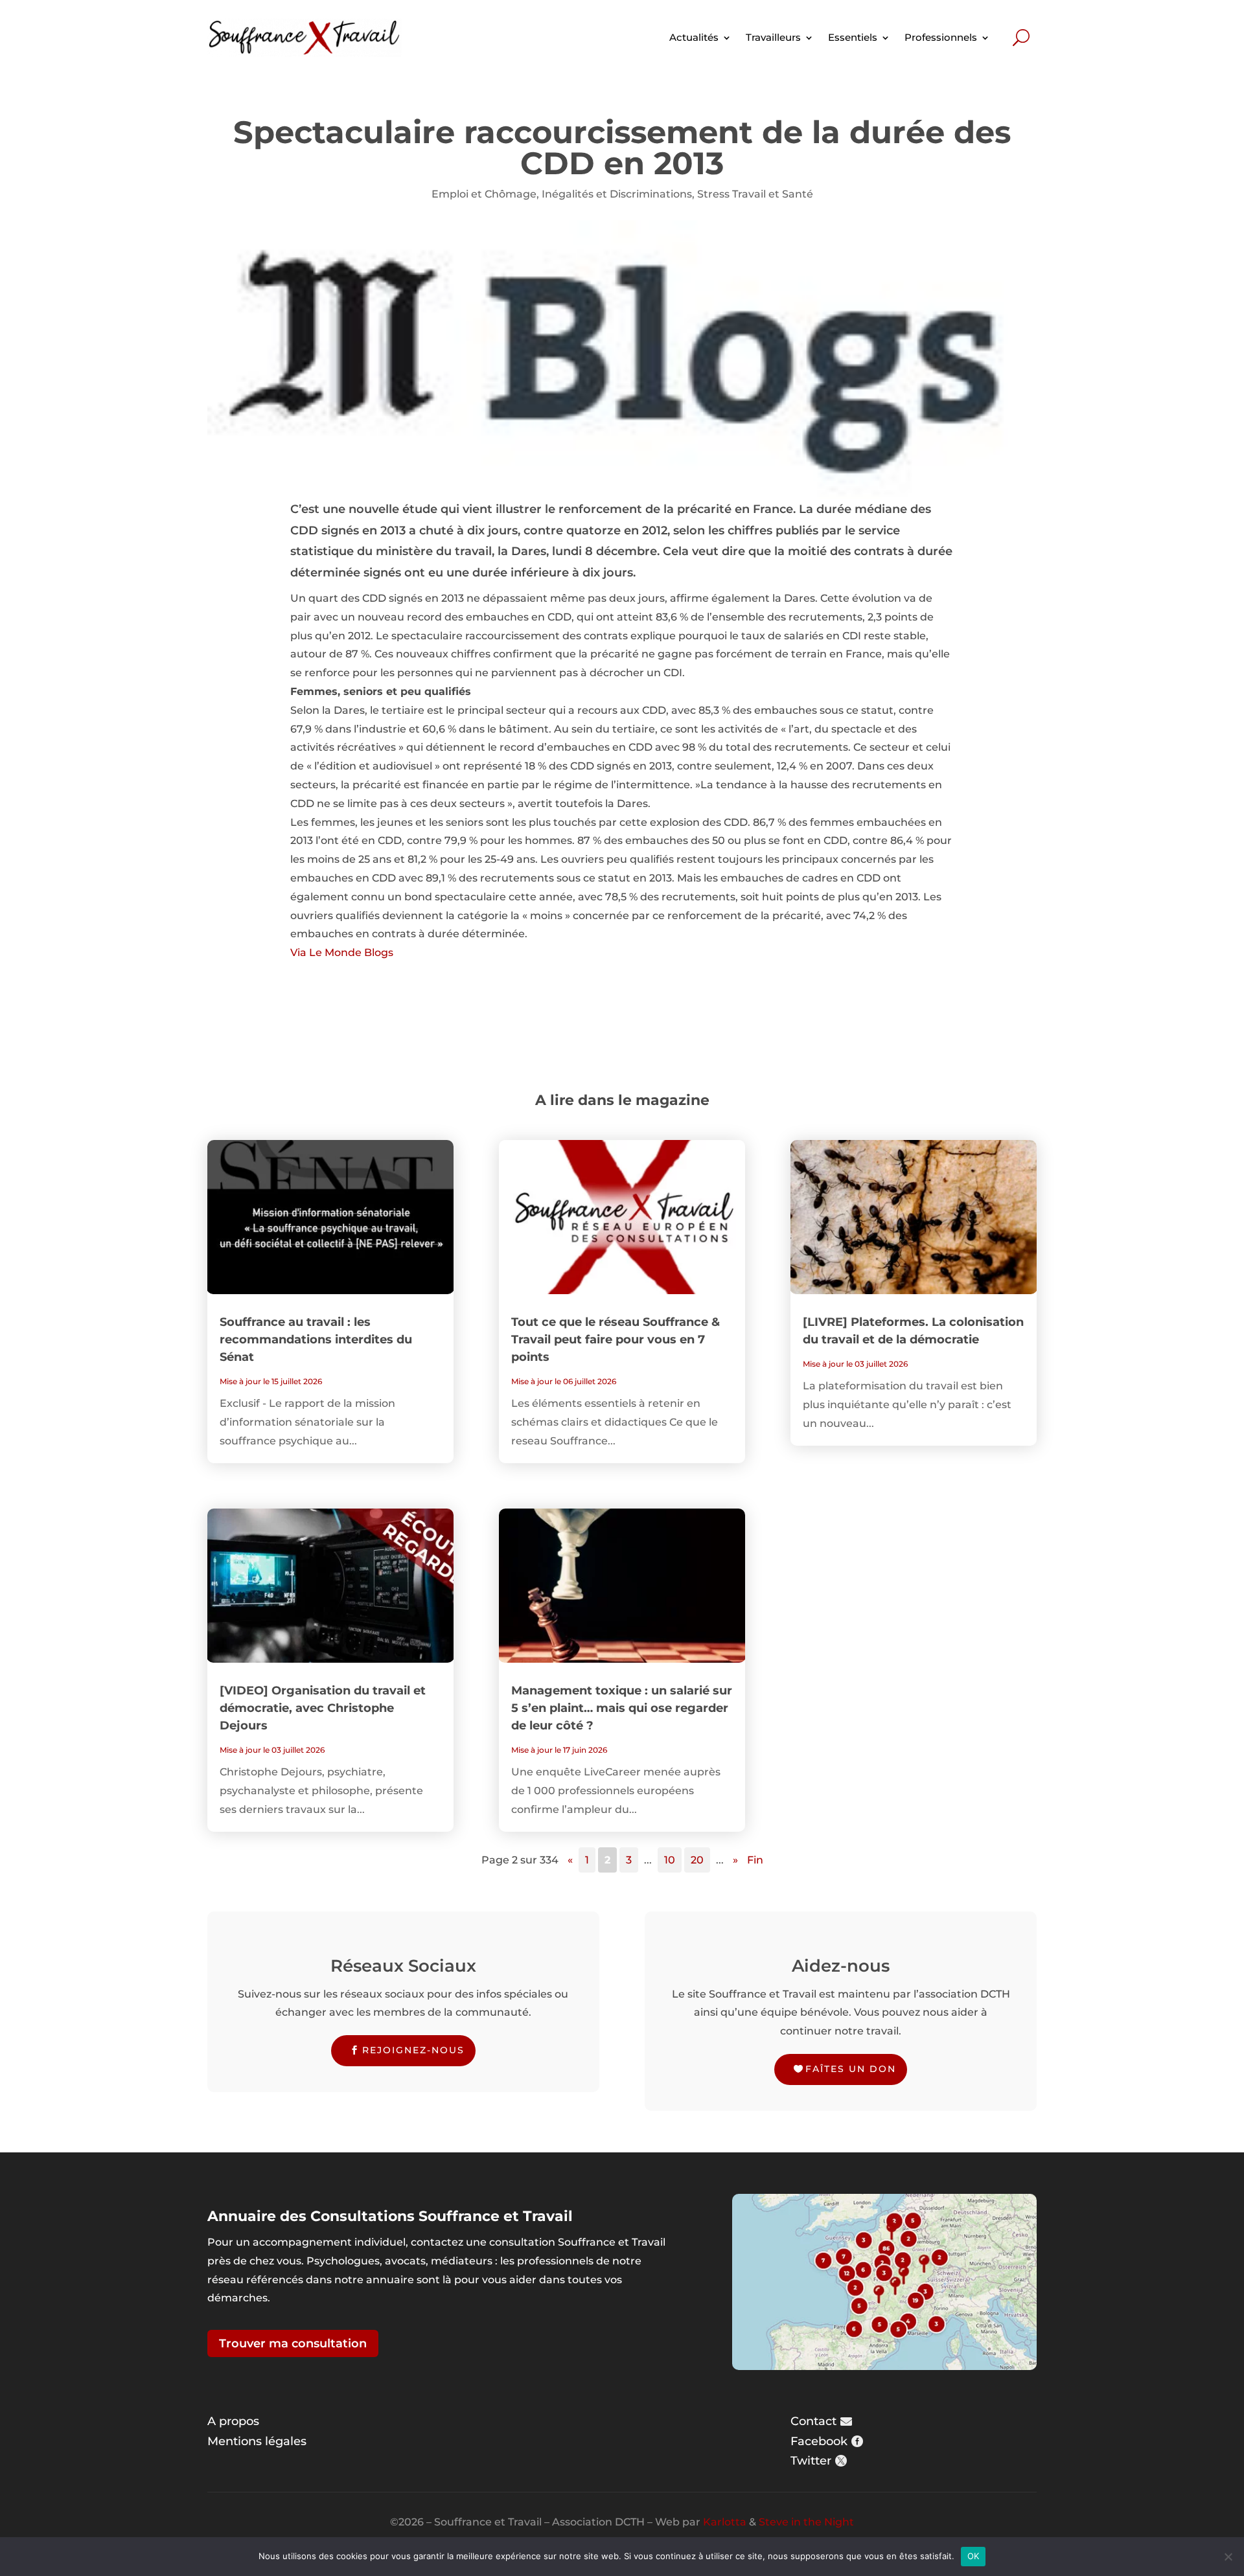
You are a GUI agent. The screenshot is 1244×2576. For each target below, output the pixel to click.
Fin (755, 1860)
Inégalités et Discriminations (617, 194)
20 (697, 1860)
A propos (233, 2421)
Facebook (819, 2441)
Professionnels (941, 37)
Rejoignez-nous (413, 2050)
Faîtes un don (851, 2069)
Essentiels (853, 37)
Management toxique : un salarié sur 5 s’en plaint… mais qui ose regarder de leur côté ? (622, 1708)
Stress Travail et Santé (755, 194)
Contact (813, 2421)
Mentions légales (257, 2441)
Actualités (694, 37)
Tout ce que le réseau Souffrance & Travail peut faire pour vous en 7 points (616, 1339)
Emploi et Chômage (484, 194)
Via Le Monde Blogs (342, 952)
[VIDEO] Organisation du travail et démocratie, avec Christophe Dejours (323, 1708)
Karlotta (725, 2522)
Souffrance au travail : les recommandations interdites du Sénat (316, 1339)
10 (670, 1860)
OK (973, 2556)
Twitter (811, 2461)
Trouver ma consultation (293, 2343)
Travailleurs (773, 37)
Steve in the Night (806, 2522)
